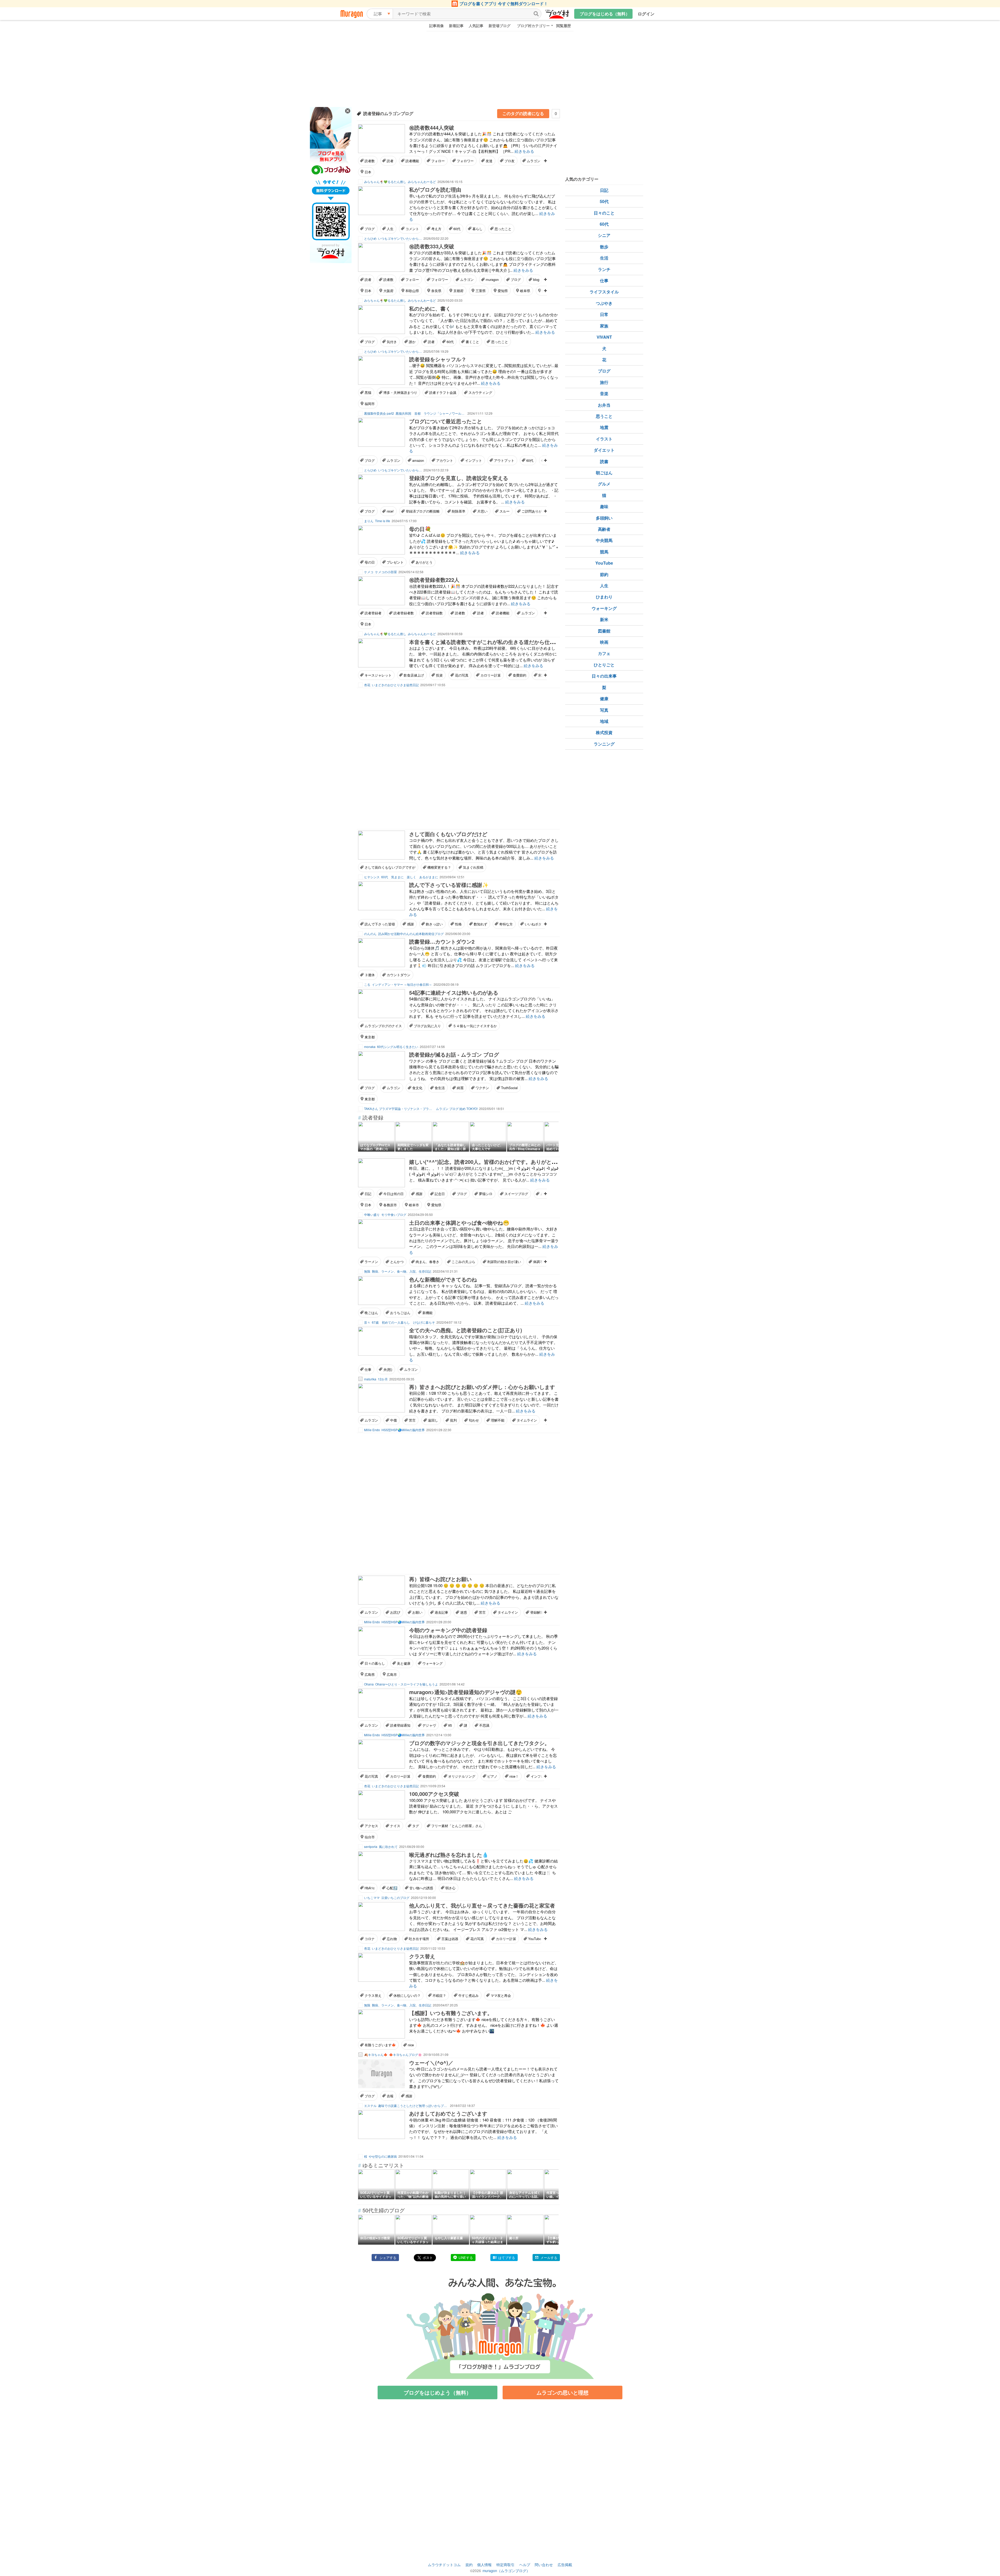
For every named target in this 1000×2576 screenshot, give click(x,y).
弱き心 (450, 1888)
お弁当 (604, 405)
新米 (604, 619)
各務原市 (390, 1205)
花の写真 (462, 675)
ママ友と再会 (501, 1995)
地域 (604, 721)
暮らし (477, 229)
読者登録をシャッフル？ (438, 359)
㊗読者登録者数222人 (434, 580)
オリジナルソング (462, 1776)
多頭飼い (604, 518)
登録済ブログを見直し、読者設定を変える (459, 478)
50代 (604, 201)
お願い (417, 1612)
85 (450, 1725)
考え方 (436, 229)
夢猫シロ (486, 1194)
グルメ (604, 484)
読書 (604, 461)
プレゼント (395, 562)
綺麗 (460, 1088)
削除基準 (459, 511)
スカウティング (480, 392)
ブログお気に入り (427, 1026)
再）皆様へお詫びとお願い (440, 1579)
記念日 (440, 1194)
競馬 (604, 552)
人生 (390, 229)
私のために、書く (430, 308)
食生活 (440, 1088)
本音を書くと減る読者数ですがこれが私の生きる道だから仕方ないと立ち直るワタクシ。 (513, 642)
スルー (505, 511)
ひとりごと (604, 665)
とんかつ (397, 1262)
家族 (604, 326)
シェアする (388, 2258)
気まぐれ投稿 (473, 867)
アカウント (445, 460)
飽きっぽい (434, 924)
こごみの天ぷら (463, 1262)
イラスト (604, 439)
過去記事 (441, 1612)
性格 (458, 924)
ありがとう (424, 562)
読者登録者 (373, 613)
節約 (604, 574)
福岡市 (370, 404)
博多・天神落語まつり (400, 392)
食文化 (417, 1088)
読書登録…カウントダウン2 (442, 941)
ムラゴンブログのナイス (383, 1026)
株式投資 (604, 732)
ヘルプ (525, 2565)
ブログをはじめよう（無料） (438, 2392)
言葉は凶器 (450, 1939)
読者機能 (412, 161)
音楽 (604, 393)
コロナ (370, 1939)
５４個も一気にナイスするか (475, 1026)
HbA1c (370, 1888)
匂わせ (474, 1420)
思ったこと (503, 229)
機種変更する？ (439, 867)
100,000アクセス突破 (434, 1794)
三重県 (481, 291)
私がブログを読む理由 (435, 189)
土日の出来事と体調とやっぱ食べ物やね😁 (459, 1223)
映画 (604, 642)
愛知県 (503, 291)
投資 (439, 675)
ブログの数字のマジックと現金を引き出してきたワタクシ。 (479, 1743)
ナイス (395, 1826)
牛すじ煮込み (468, 1995)
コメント (412, 229)
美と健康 (404, 1663)
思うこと (604, 416)
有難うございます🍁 (380, 2045)
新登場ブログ (499, 26)
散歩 (604, 247)
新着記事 (456, 26)
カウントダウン (399, 975)
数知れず (480, 924)
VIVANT (604, 337)
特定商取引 (505, 2565)
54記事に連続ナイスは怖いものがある (454, 992)
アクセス (371, 1826)
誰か (412, 342)
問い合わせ (544, 2565)
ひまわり (604, 597)
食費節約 (520, 675)
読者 (390, 161)
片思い (482, 511)
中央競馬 (604, 540)
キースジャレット (378, 675)
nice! (390, 511)
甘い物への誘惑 (421, 1888)
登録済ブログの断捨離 (423, 511)
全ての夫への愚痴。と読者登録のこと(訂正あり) (466, 1330)
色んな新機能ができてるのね (443, 1279)
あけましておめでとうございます (448, 2113)
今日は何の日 (393, 1194)
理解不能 (498, 1420)
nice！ (514, 1776)
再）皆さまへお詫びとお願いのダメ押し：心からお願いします (482, 1387)
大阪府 (388, 291)
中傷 (393, 1420)
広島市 (392, 1674)
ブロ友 (510, 161)
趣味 (604, 506)
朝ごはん (604, 473)
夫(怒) (388, 1369)
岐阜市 (414, 1205)
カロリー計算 (491, 675)
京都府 (458, 291)
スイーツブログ (516, 1194)
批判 (453, 1420)
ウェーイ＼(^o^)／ (431, 2063)
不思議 (484, 1725)
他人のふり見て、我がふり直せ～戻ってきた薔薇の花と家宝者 (482, 1905)
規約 (469, 2565)
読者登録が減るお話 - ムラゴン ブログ (454, 1054)
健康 (604, 699)
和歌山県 (412, 291)
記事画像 (436, 26)
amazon (418, 460)
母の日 (370, 562)
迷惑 (464, 1612)
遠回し (433, 1420)
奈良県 (436, 291)
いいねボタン (535, 924)
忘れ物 (392, 1939)
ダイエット (604, 450)
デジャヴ (429, 1725)
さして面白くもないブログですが (390, 867)
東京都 (370, 1037)
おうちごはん (400, 1313)
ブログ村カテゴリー (533, 26)
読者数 (370, 161)
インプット (474, 460)
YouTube (535, 1939)
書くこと (472, 342)
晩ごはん (371, 1313)
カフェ (604, 653)
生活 (604, 258)
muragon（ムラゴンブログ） (506, 2571)
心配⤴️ (392, 1888)
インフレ (537, 1776)
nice (411, 2045)
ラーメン (371, 1262)
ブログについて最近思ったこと (446, 421)
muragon (492, 279)
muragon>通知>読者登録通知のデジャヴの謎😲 (466, 1692)
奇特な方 (506, 924)
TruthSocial (509, 1088)
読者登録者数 (404, 613)
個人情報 (484, 2565)
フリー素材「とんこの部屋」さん (457, 1826)
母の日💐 (420, 529)
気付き (392, 342)
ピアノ (492, 1776)
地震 (604, 427)
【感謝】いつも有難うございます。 (451, 2013)
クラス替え (422, 1956)
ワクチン (482, 1088)
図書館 (604, 631)
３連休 (370, 975)
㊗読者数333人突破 (432, 246)
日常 (604, 314)
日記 (368, 1194)
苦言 (412, 1420)
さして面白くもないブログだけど (448, 834)
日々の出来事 (604, 676)
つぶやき (604, 303)
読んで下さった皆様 (380, 924)
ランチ (604, 269)
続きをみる (524, 151)
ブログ (370, 229)
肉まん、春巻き (427, 1262)
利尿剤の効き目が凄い (504, 1262)
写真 (604, 710)
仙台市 (370, 1837)
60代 (457, 229)
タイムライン (527, 1420)
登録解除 (537, 1612)
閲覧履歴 (564, 26)
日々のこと (604, 213)
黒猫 (368, 392)
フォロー (438, 161)
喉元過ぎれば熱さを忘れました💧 (449, 1855)
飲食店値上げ (414, 675)
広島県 (370, 1674)
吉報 (390, 2096)
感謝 (410, 924)
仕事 (368, 1369)
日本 (368, 172)
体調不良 (540, 1262)
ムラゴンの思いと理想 (562, 2392)
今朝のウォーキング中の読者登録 (448, 1630)
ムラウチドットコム (444, 2565)
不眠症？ (439, 1995)
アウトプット (504, 460)
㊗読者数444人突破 (432, 127)
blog (536, 279)
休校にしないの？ (407, 1995)
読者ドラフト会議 (443, 392)
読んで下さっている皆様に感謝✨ (449, 885)
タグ (416, 1826)
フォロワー (465, 161)
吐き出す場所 (419, 1939)
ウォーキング (433, 1663)
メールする (549, 2258)
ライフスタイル (604, 292)
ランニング (604, 744)
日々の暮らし (375, 1663)
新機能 (427, 1313)
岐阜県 (525, 291)
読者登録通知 (400, 1725)
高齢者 (604, 529)
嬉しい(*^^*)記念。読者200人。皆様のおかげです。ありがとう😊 (486, 1162)
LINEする (466, 2258)
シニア (604, 235)
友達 (489, 161)
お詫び (395, 1612)
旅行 (604, 382)
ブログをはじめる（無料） (605, 14)
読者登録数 (434, 613)
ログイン (646, 14)
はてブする (507, 2258)
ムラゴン (534, 161)
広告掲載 (565, 2565)
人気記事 (476, 26)
